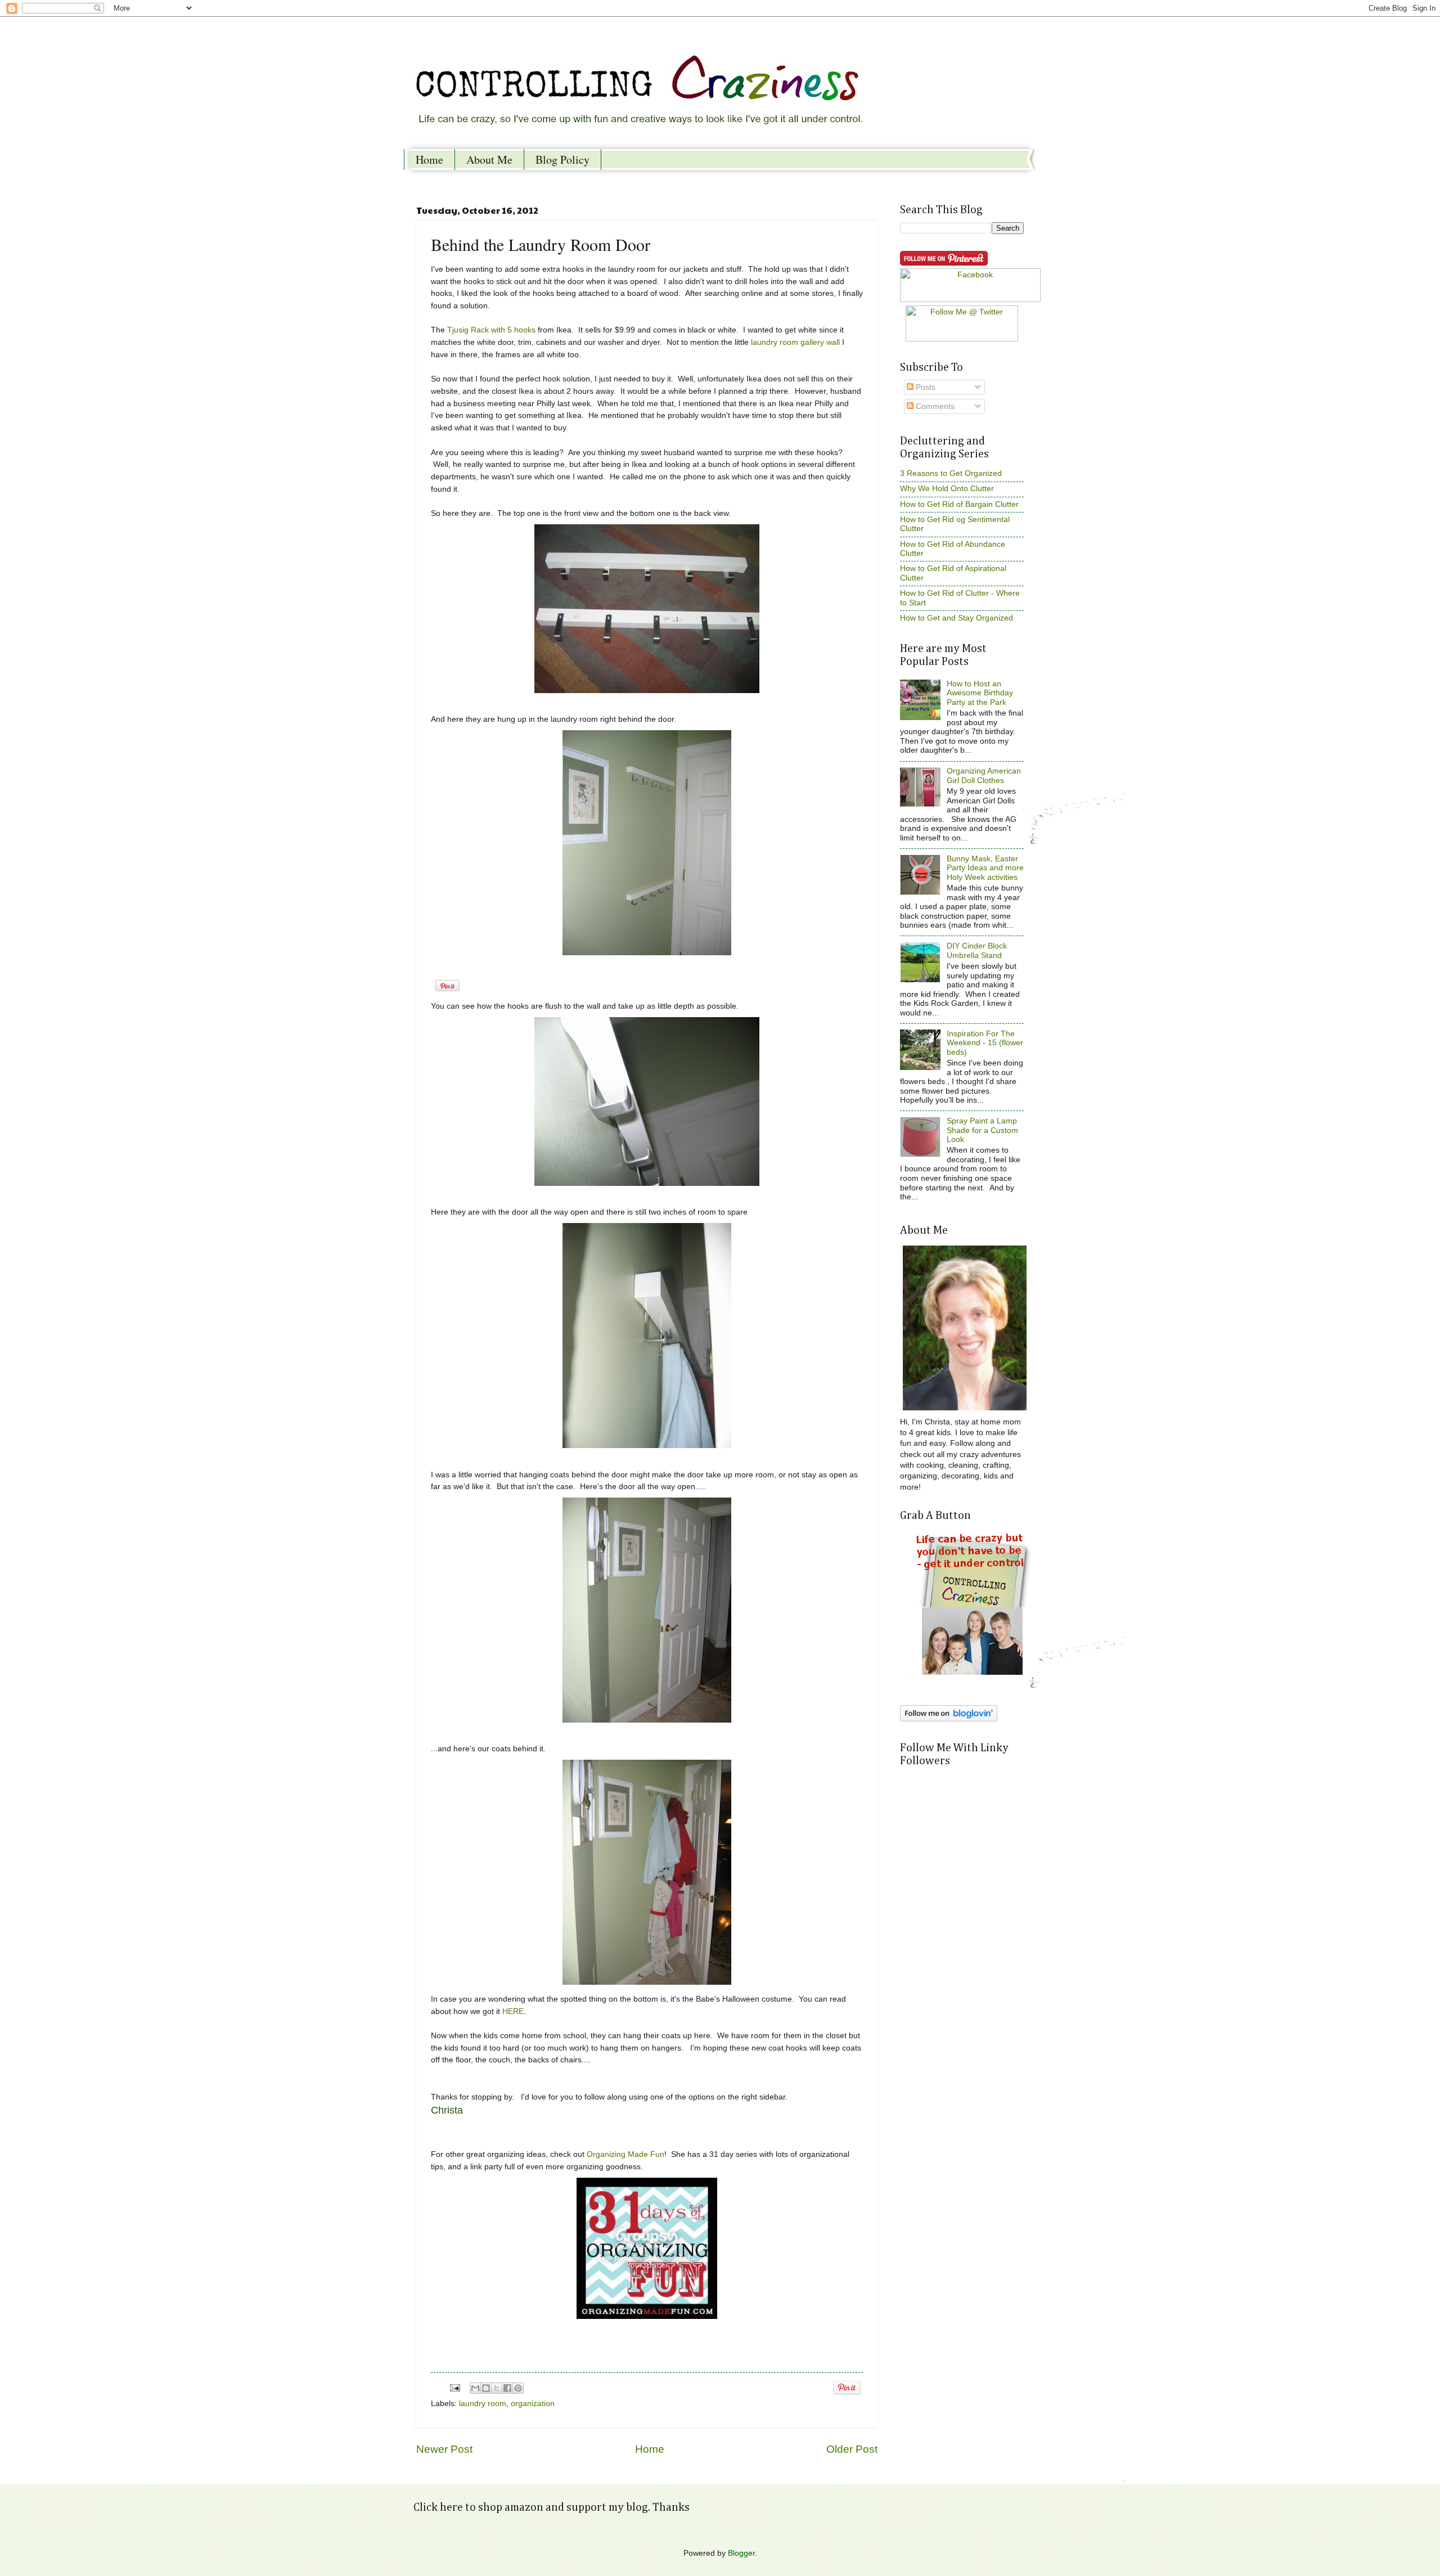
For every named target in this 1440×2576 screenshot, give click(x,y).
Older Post (852, 2449)
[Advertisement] (951, 1914)
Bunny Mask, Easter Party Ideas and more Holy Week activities (985, 868)
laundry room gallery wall (795, 342)
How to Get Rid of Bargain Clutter (959, 504)
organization (533, 2404)
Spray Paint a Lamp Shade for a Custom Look (982, 1130)
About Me (489, 159)
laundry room (483, 2404)
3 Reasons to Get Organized (951, 473)
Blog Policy (562, 159)
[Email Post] (455, 2388)
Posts (924, 387)
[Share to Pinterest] (518, 2388)
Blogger (741, 2553)
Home (429, 159)
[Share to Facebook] (507, 2388)
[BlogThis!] (486, 2388)
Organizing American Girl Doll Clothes (984, 776)
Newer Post (444, 2449)
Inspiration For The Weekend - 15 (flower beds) (985, 1043)
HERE (513, 2011)
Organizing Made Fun (625, 2154)
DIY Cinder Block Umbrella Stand (977, 951)
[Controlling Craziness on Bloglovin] (949, 1719)
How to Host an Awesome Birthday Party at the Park (980, 693)
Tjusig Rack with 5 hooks (491, 330)
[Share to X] (497, 2388)
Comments (934, 406)
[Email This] (475, 2388)
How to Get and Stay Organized (957, 618)
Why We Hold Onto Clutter (947, 489)
